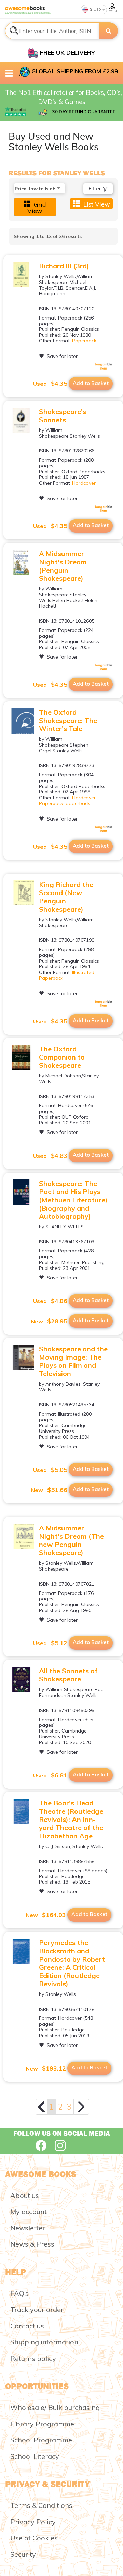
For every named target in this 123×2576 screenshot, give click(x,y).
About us (25, 2195)
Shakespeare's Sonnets (63, 416)
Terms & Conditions (41, 2505)
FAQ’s (19, 2293)
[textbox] (52, 31)
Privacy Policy (33, 2522)
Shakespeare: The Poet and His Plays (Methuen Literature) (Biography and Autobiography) (73, 1200)
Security (23, 2554)
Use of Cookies (34, 2538)
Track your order (37, 2309)
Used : (50, 384)
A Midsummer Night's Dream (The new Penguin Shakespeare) (71, 1540)
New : (49, 1321)
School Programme (41, 2440)
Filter (95, 189)
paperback (78, 803)
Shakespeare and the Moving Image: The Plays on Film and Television (73, 1361)
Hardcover (84, 483)
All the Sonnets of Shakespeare (68, 1675)
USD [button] (97, 9)
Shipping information (44, 2342)
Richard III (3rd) (64, 266)
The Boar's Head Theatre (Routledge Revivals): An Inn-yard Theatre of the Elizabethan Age (71, 1819)
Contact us (27, 2326)
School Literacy (35, 2456)
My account (29, 2211)
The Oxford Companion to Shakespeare (62, 1057)
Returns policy (33, 2358)
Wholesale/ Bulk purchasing (55, 2407)
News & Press (32, 2244)
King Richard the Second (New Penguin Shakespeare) (66, 897)
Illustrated (83, 972)
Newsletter (28, 2228)
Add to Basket (91, 383)
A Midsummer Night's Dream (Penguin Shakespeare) (63, 566)
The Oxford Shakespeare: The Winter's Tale (68, 720)
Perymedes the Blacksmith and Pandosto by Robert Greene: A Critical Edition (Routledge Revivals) (72, 1963)
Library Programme (42, 2424)
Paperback (84, 341)
